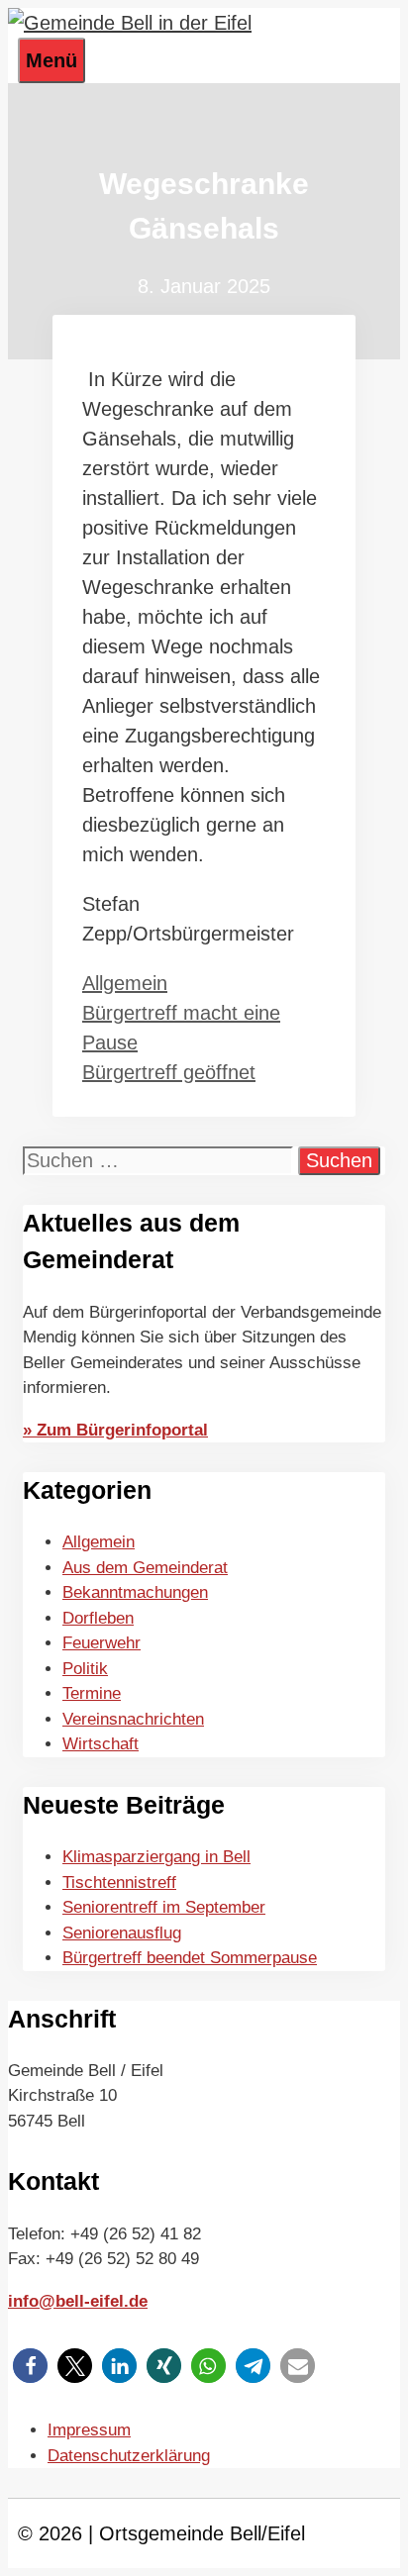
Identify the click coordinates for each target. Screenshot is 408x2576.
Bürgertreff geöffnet (169, 1072)
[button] (30, 2366)
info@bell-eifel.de (78, 2301)
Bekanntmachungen (135, 1592)
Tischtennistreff (119, 1882)
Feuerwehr (102, 1643)
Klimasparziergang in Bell (156, 1857)
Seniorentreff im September (164, 1907)
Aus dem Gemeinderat (145, 1568)
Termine (92, 1693)
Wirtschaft (101, 1744)
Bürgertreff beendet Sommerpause (190, 1958)
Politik (85, 1669)
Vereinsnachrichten (133, 1719)
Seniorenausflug (122, 1933)
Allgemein (125, 983)
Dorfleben (98, 1618)
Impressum (89, 2430)
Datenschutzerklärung (129, 2456)
